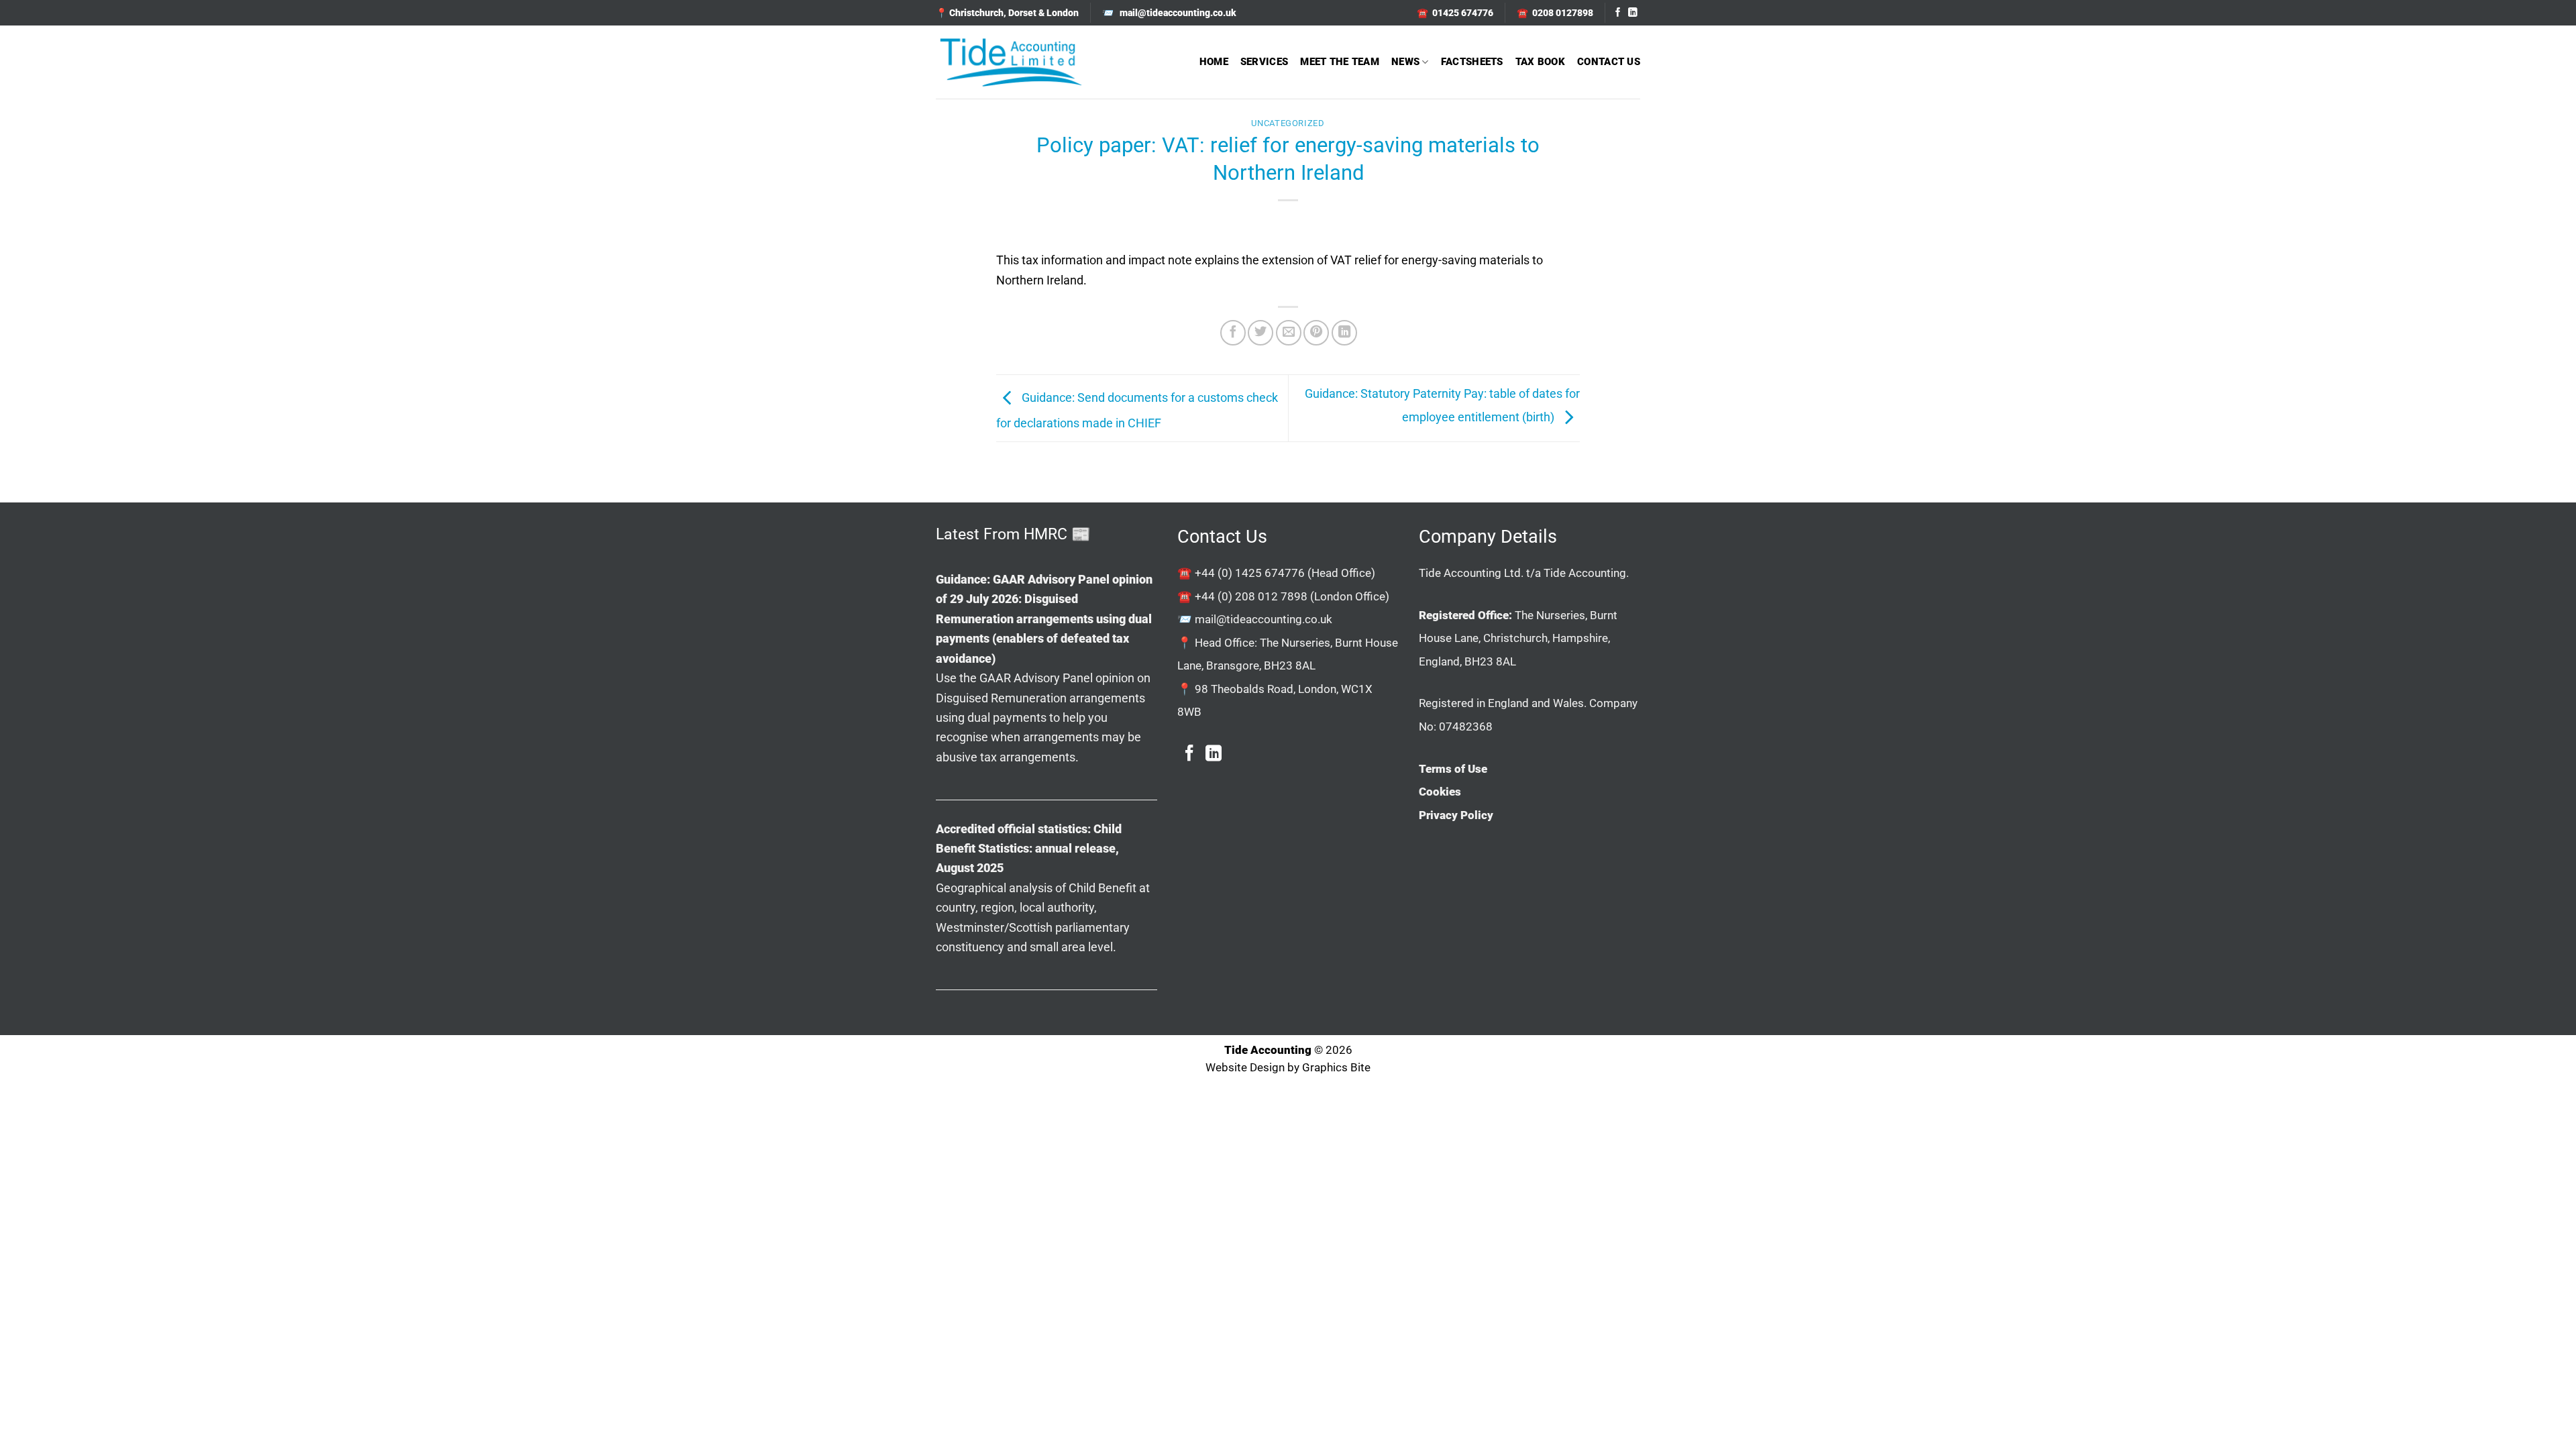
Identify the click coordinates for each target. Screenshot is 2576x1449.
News (1405, 62)
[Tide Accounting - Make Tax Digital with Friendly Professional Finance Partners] (1010, 62)
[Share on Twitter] (1260, 333)
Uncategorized (1288, 123)
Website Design (1245, 1068)
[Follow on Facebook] (1618, 13)
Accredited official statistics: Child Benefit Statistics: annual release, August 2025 (1029, 849)
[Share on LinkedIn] (1344, 333)
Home (1214, 62)
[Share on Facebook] (1233, 333)
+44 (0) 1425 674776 (1250, 573)
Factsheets (1472, 62)
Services (1264, 62)
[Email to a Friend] (1289, 333)
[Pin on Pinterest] (1316, 333)
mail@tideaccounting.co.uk (1264, 619)
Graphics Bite (1336, 1068)
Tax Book (1540, 62)
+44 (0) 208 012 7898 (1251, 596)
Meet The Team (1340, 62)
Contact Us (1609, 62)
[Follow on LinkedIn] (1633, 13)
